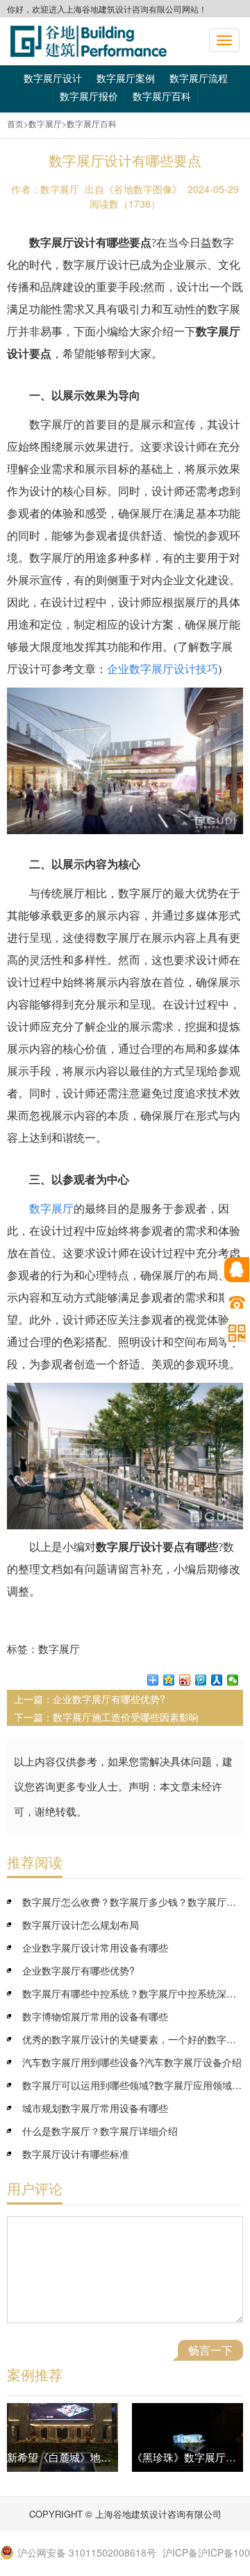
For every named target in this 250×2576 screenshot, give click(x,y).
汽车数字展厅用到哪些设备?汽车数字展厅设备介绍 (132, 2062)
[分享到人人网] (217, 1680)
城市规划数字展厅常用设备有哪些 (95, 2108)
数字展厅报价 (89, 96)
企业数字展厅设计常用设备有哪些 (95, 1947)
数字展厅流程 (199, 78)
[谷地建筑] (89, 41)
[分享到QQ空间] (169, 1680)
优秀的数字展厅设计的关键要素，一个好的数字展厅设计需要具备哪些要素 (133, 2039)
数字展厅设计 (53, 78)
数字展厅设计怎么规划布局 (81, 1925)
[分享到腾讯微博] (201, 1680)
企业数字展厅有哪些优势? (109, 1699)
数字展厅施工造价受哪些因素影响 (126, 1717)
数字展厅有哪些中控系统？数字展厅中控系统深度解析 (133, 1993)
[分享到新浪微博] (185, 1680)
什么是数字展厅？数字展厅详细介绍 (100, 2131)
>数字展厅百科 (89, 123)
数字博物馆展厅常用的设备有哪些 (95, 2016)
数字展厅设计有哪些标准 (76, 2154)
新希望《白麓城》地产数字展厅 (80, 2457)
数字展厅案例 (126, 78)
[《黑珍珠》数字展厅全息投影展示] (187, 2437)
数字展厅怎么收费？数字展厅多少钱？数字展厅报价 (133, 1902)
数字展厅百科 (162, 96)
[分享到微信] (233, 1680)
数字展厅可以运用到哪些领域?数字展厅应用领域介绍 (133, 2085)
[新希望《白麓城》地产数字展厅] (62, 2437)
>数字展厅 (43, 123)
